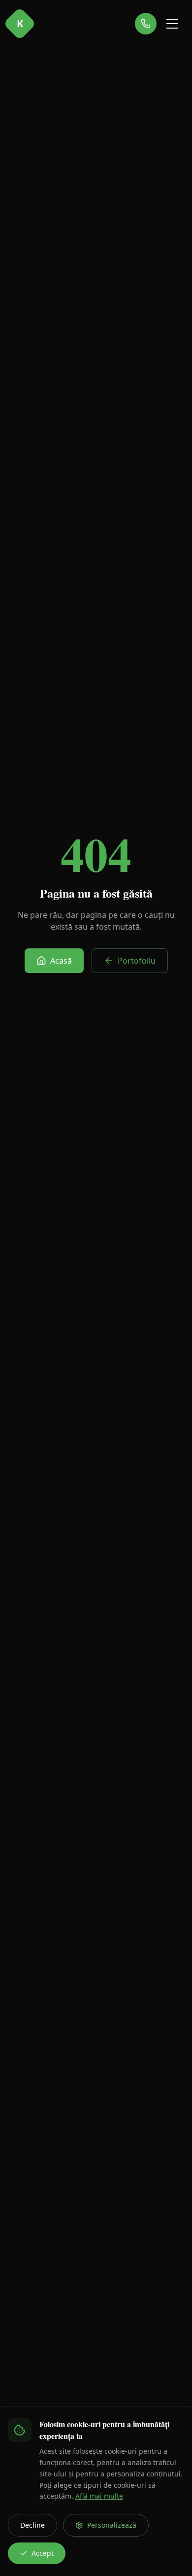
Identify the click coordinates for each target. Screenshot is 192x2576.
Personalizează (112, 2525)
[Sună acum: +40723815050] (146, 24)
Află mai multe (99, 2496)
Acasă (61, 961)
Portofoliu (137, 961)
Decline (32, 2525)
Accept (43, 2553)
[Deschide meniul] (172, 24)
